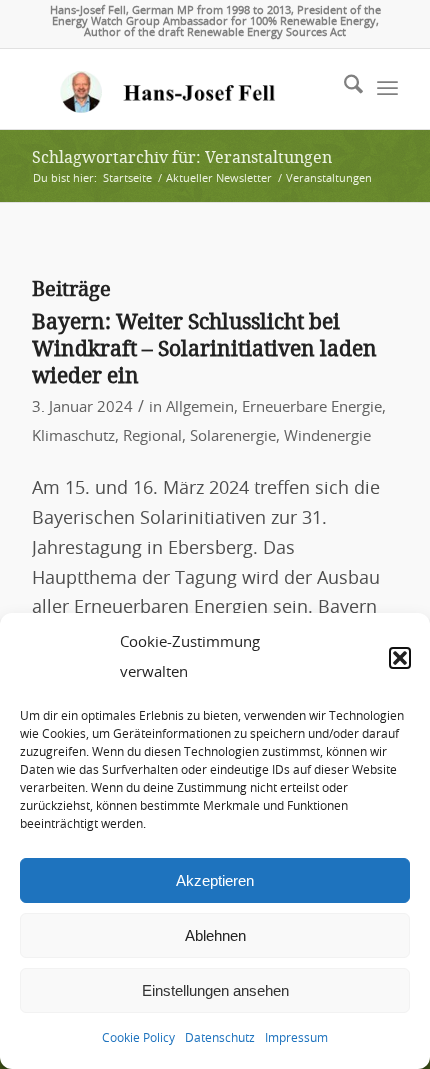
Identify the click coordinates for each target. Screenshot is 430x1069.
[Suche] (343, 89)
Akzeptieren (215, 880)
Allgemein (200, 407)
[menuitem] (343, 89)
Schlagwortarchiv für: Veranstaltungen (182, 157)
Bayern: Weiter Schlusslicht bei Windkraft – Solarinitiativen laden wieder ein (204, 349)
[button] (400, 658)
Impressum (296, 1038)
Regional (152, 436)
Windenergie (327, 436)
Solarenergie (233, 436)
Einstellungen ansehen (215, 990)
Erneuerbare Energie (312, 407)
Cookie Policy (138, 1038)
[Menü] (387, 89)
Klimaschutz (73, 436)
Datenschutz (220, 1038)
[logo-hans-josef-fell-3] (178, 89)
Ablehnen (215, 935)
